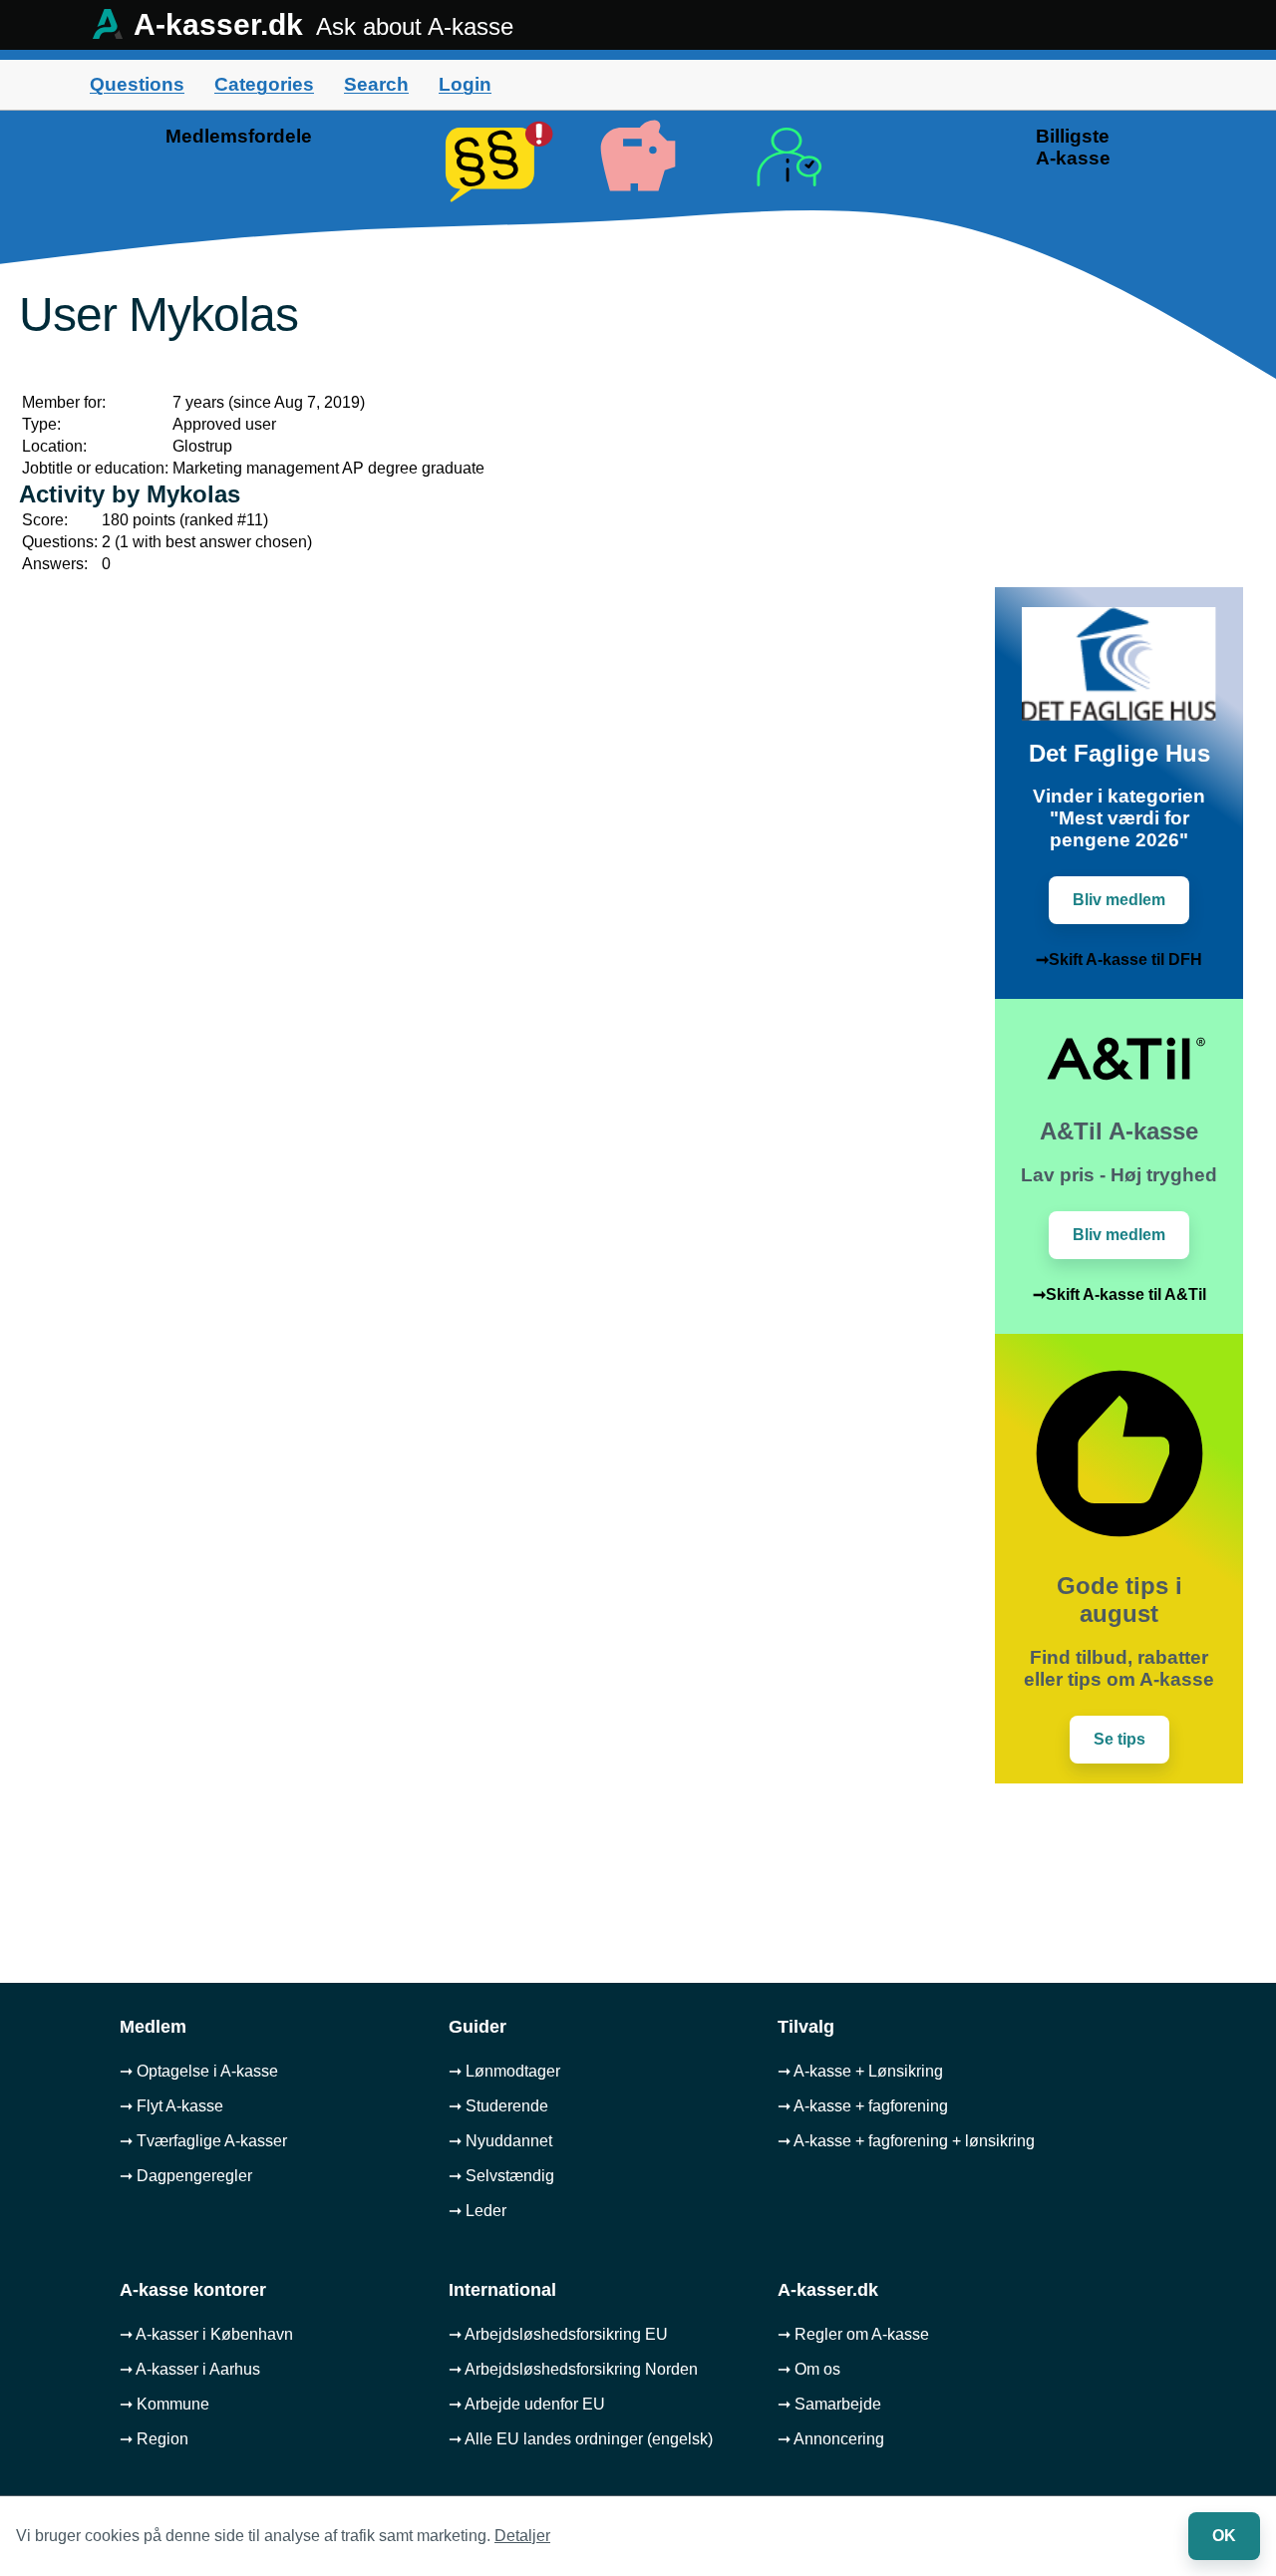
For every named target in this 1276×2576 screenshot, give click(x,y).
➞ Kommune (164, 2404)
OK (1224, 2536)
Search (376, 84)
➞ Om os (809, 2369)
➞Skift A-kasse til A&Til (1119, 1294)
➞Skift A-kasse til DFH (1119, 960)
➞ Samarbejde (829, 2404)
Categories (264, 84)
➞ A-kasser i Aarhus (190, 2369)
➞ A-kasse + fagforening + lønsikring (906, 2141)
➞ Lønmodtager (504, 2071)
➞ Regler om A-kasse (853, 2334)
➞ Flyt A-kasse (171, 2106)
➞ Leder (478, 2211)
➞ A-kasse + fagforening (863, 2106)
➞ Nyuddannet (500, 2141)
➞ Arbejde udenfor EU (527, 2404)
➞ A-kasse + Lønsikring (860, 2071)
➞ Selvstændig (501, 2176)
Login (465, 84)
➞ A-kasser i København (206, 2334)
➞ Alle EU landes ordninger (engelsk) (581, 2439)
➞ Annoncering (831, 2439)
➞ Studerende (498, 2106)
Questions (137, 84)
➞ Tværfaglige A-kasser (203, 2141)
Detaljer (522, 2536)
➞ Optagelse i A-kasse (199, 2071)
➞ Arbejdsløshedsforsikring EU (558, 2334)
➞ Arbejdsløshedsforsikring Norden (573, 2369)
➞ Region (154, 2439)
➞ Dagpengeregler (186, 2176)
